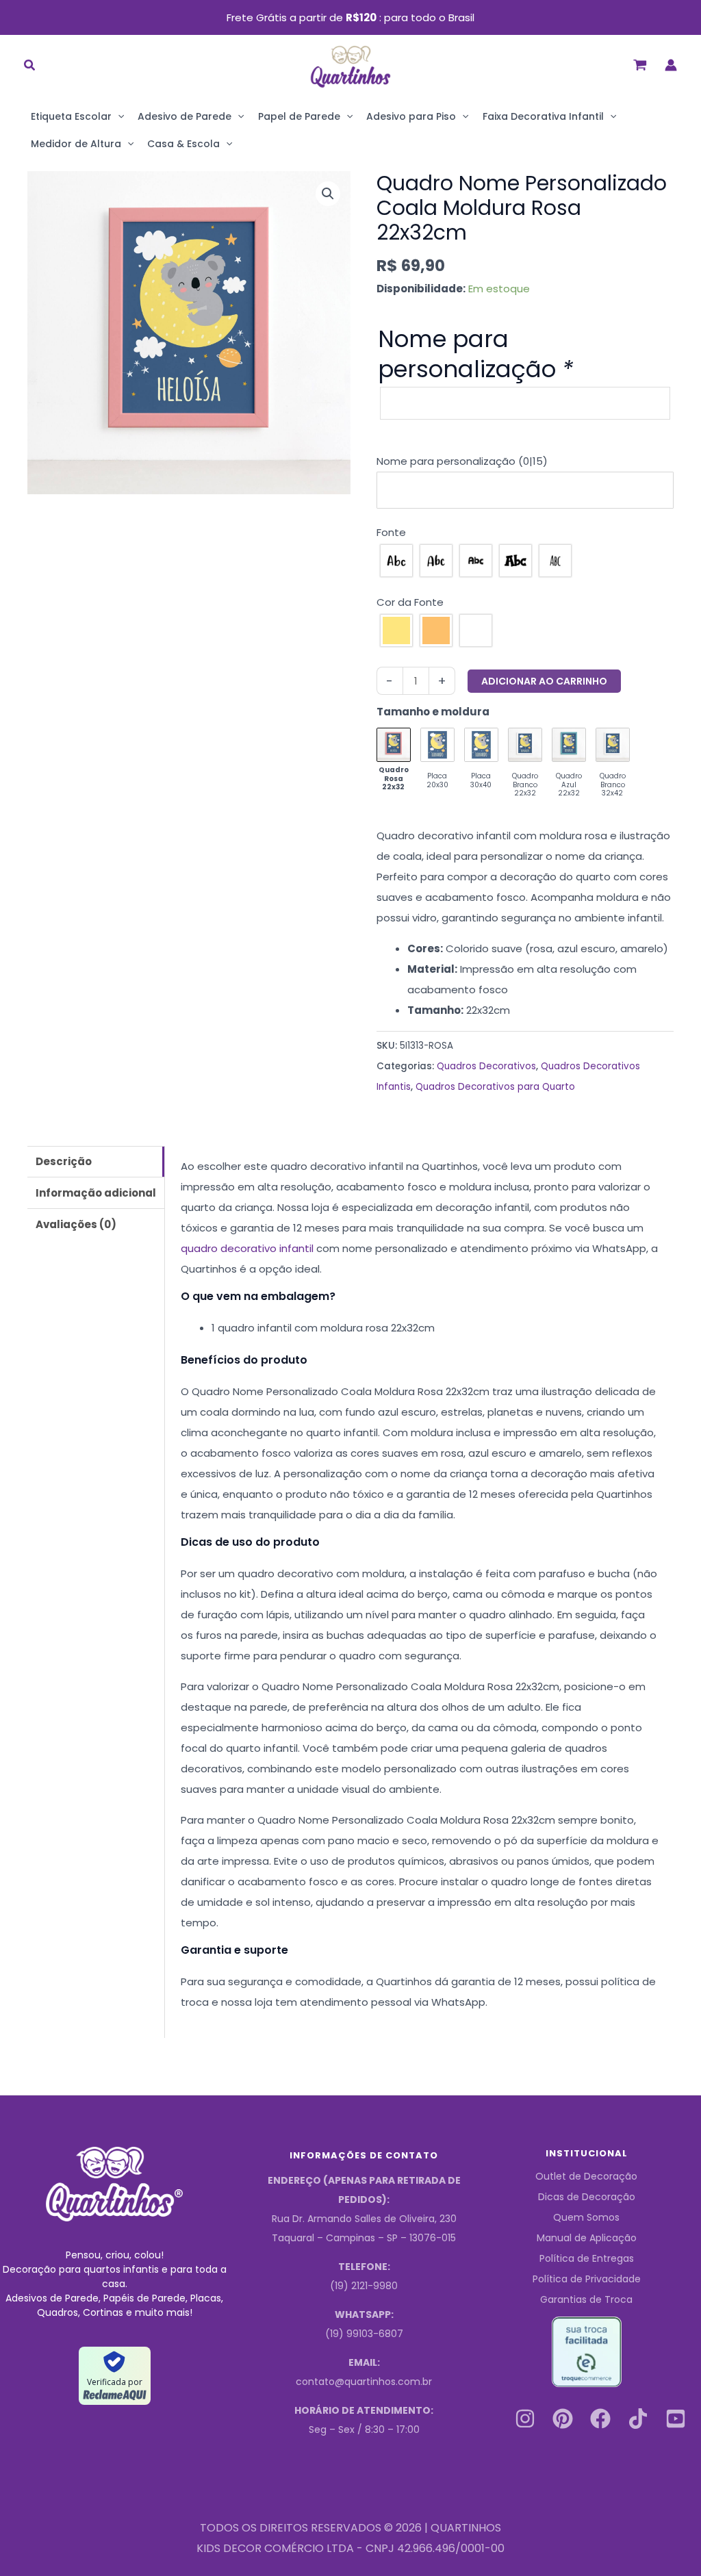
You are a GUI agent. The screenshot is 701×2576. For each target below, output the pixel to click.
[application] (118, 116)
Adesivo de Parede (184, 116)
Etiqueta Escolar (71, 116)
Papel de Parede (299, 116)
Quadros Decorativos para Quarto (495, 1087)
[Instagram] (525, 2419)
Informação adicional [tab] (96, 1193)
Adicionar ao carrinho (544, 681)
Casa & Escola (183, 144)
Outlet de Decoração (586, 2176)
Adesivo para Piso (411, 116)
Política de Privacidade (587, 2279)
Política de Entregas (587, 2258)
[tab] (525, 461)
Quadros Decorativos (486, 1066)
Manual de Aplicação (587, 2238)
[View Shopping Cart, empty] (640, 65)
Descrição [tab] (64, 1161)
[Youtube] (676, 2419)
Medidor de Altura (76, 144)
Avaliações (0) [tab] (76, 1224)
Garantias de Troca (586, 2299)
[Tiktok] (638, 2419)
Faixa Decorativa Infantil (543, 116)
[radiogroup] (525, 561)
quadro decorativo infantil (247, 1248)
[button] (30, 67)
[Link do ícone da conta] (671, 65)
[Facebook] (600, 2419)
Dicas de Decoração (587, 2197)
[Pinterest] (563, 2419)
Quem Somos (586, 2217)
